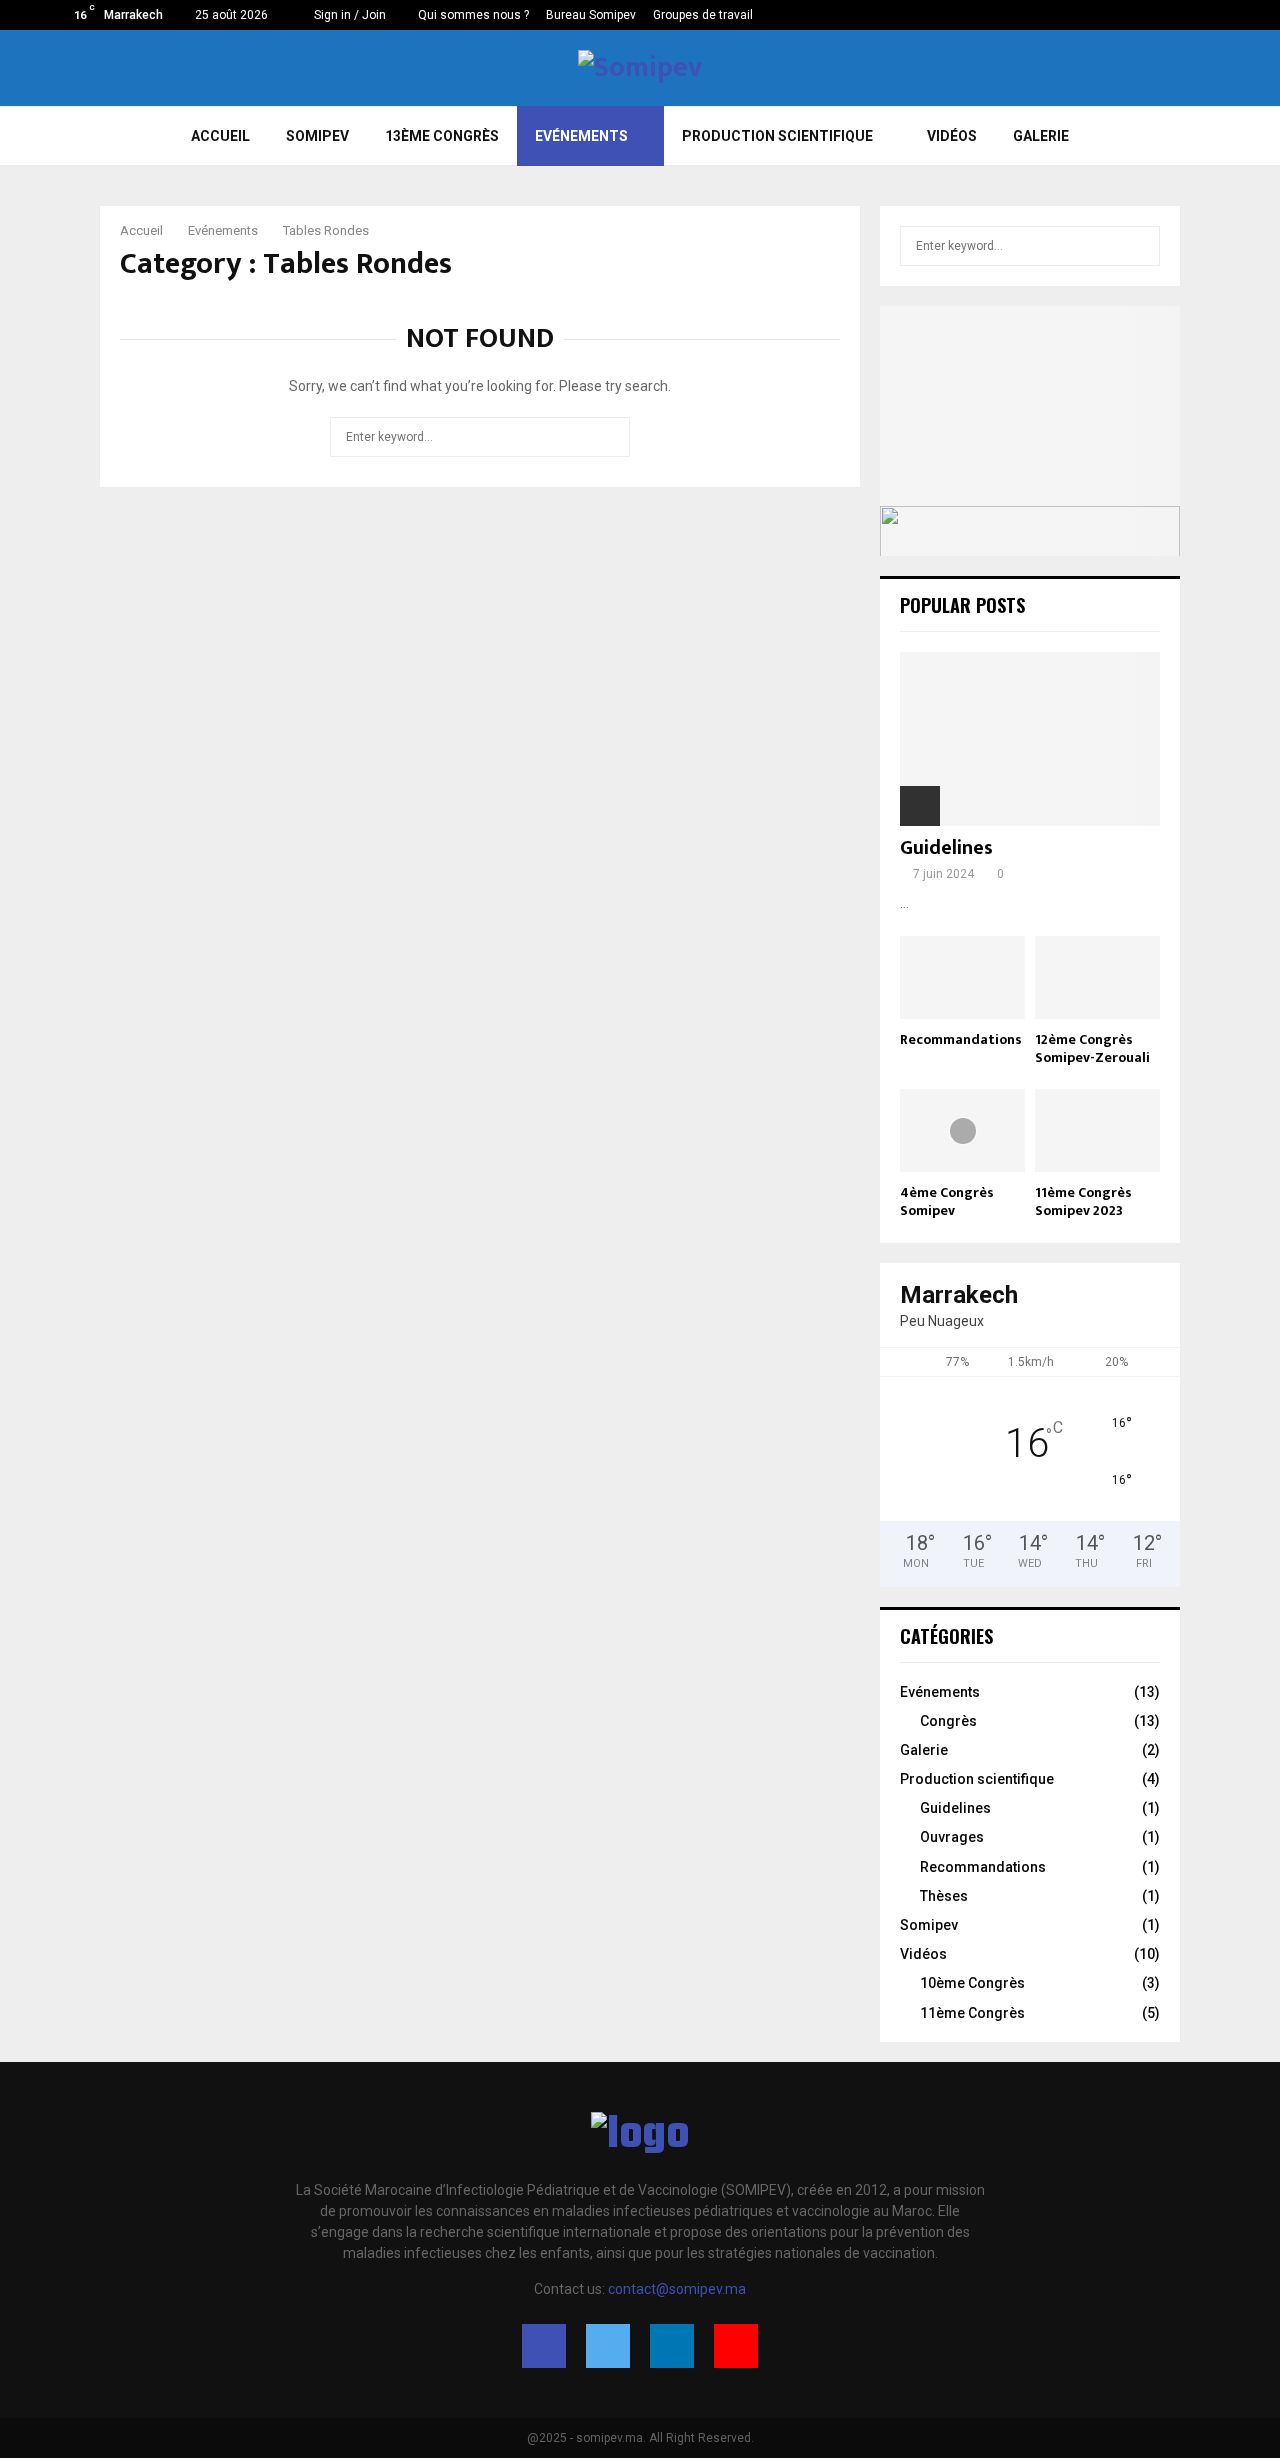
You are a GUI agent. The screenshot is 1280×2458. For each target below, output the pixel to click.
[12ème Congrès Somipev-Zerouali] (1097, 977)
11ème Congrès (972, 2013)
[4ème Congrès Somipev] (962, 1130)
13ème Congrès (442, 136)
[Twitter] (608, 2346)
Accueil (220, 136)
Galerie (1041, 136)
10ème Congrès (972, 1983)
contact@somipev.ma (677, 2289)
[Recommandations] (962, 977)
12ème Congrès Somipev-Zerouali (1092, 1048)
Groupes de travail (703, 15)
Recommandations (961, 1039)
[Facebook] (544, 2346)
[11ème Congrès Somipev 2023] (1097, 1130)
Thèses (944, 1896)
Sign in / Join (348, 15)
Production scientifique (777, 136)
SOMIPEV (317, 136)
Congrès (948, 1721)
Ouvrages (952, 1837)
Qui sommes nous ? (473, 15)
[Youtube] (736, 2346)
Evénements (581, 136)
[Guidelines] (1030, 738)
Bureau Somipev (591, 15)
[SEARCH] (1139, 246)
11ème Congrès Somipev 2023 (1083, 1201)
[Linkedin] (672, 2346)
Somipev (929, 1925)
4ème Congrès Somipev (947, 1201)
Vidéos (952, 136)
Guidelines (946, 848)
